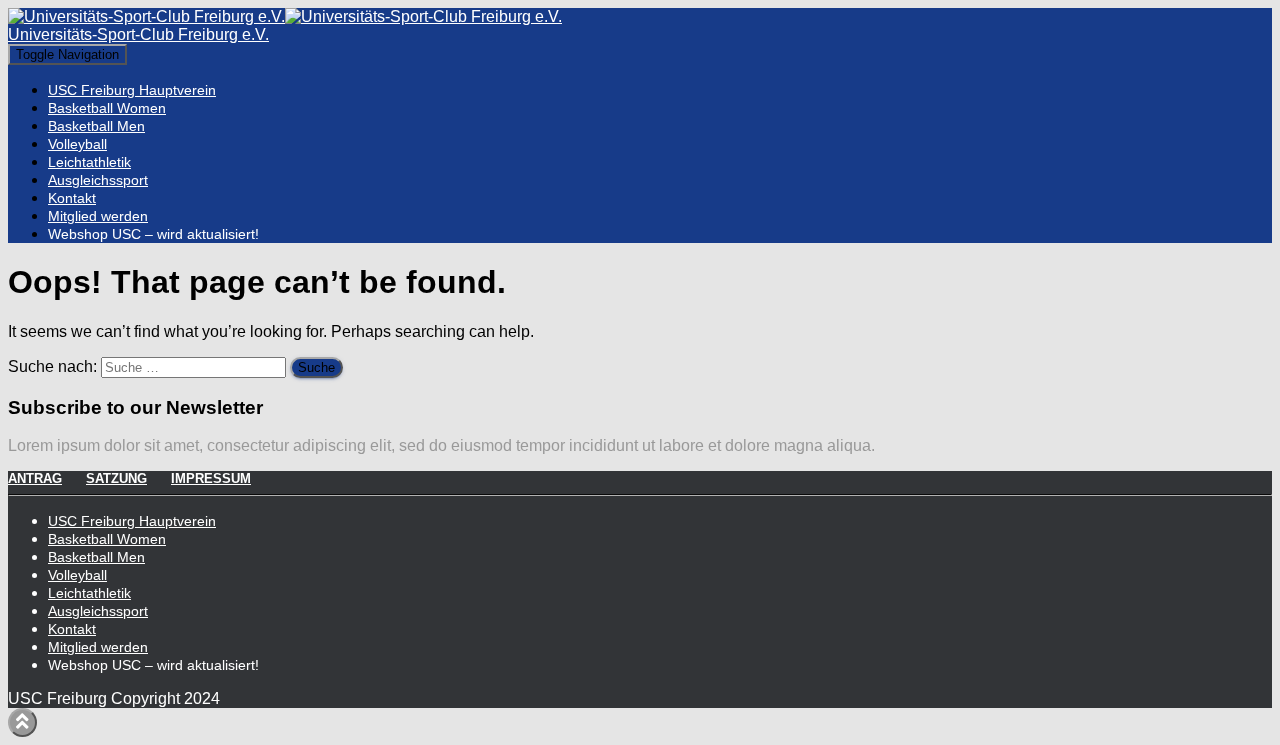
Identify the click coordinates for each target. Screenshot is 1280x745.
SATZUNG (116, 478)
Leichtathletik (89, 162)
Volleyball (77, 144)
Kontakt (72, 198)
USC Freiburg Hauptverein (132, 90)
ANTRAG (35, 478)
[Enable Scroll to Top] (22, 722)
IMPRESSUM (211, 478)
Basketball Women (107, 108)
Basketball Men (96, 126)
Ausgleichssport (98, 180)
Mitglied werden (98, 216)
